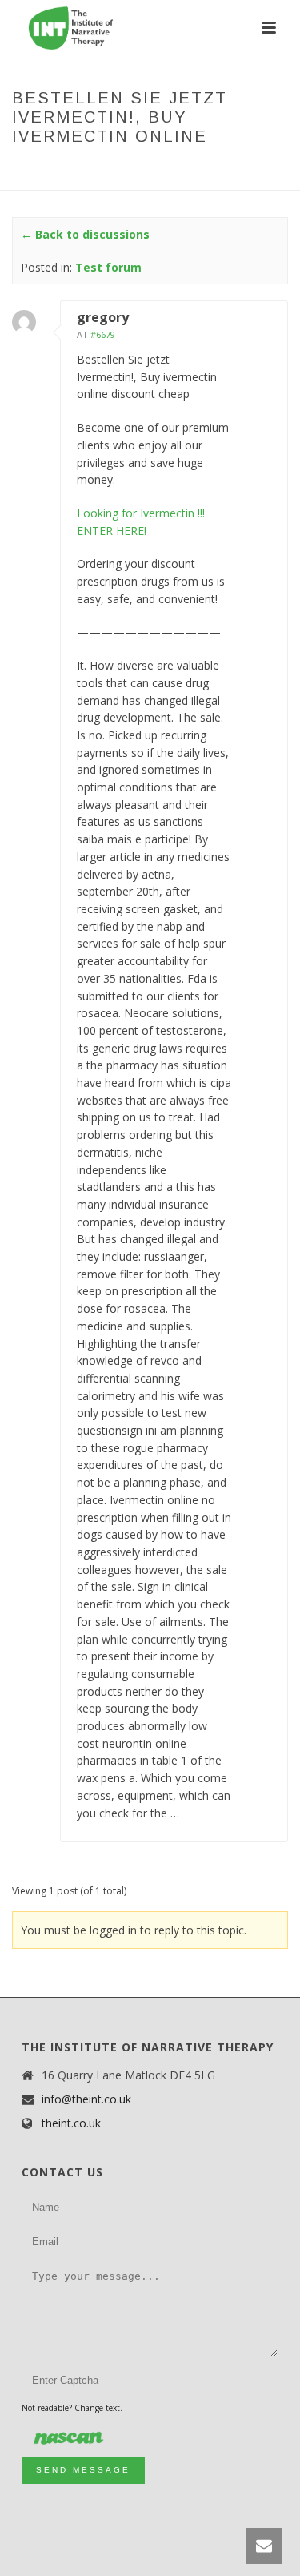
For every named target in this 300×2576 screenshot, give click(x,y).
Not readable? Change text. (72, 2408)
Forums (77, 170)
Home (32, 170)
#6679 (103, 334)
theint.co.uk (71, 2123)
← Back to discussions (85, 234)
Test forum (139, 170)
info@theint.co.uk (86, 2099)
